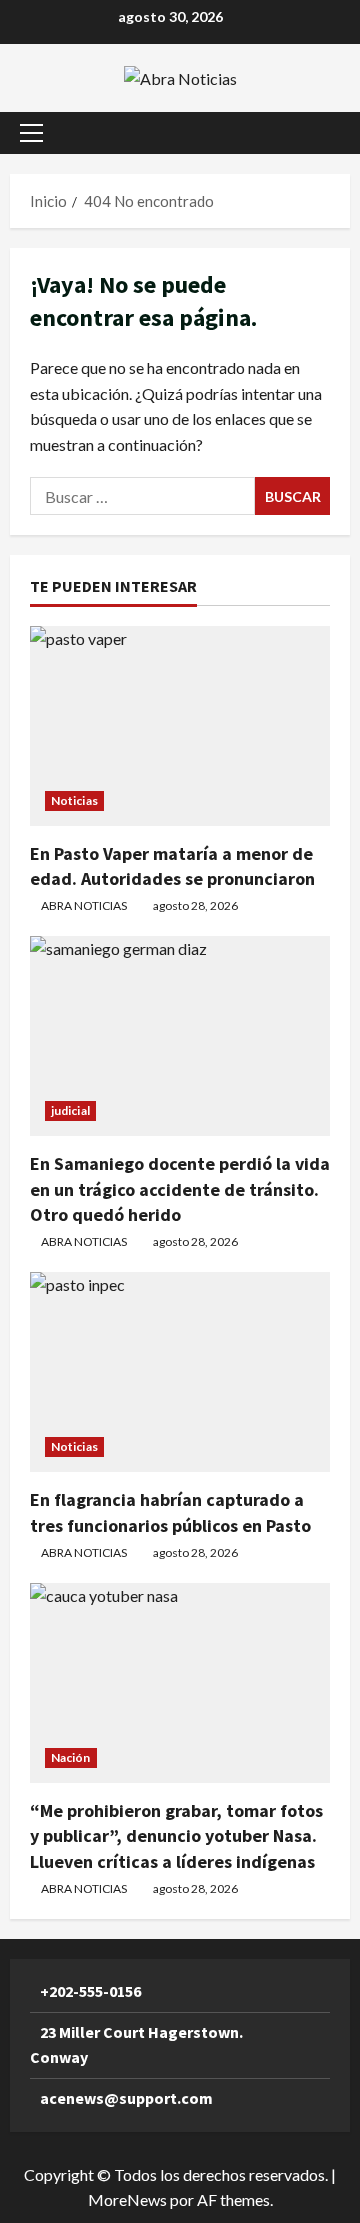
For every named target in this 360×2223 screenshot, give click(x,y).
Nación (71, 1757)
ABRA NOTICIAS (84, 905)
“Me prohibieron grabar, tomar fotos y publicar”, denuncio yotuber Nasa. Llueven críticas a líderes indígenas (176, 1835)
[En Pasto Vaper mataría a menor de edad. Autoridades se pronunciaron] (180, 726)
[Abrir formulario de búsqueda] (325, 132)
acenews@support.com (126, 2098)
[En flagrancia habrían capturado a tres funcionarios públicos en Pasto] (180, 1372)
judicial (70, 1110)
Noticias (74, 800)
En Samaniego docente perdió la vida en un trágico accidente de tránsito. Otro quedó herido (180, 1188)
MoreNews (127, 2199)
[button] (31, 133)
